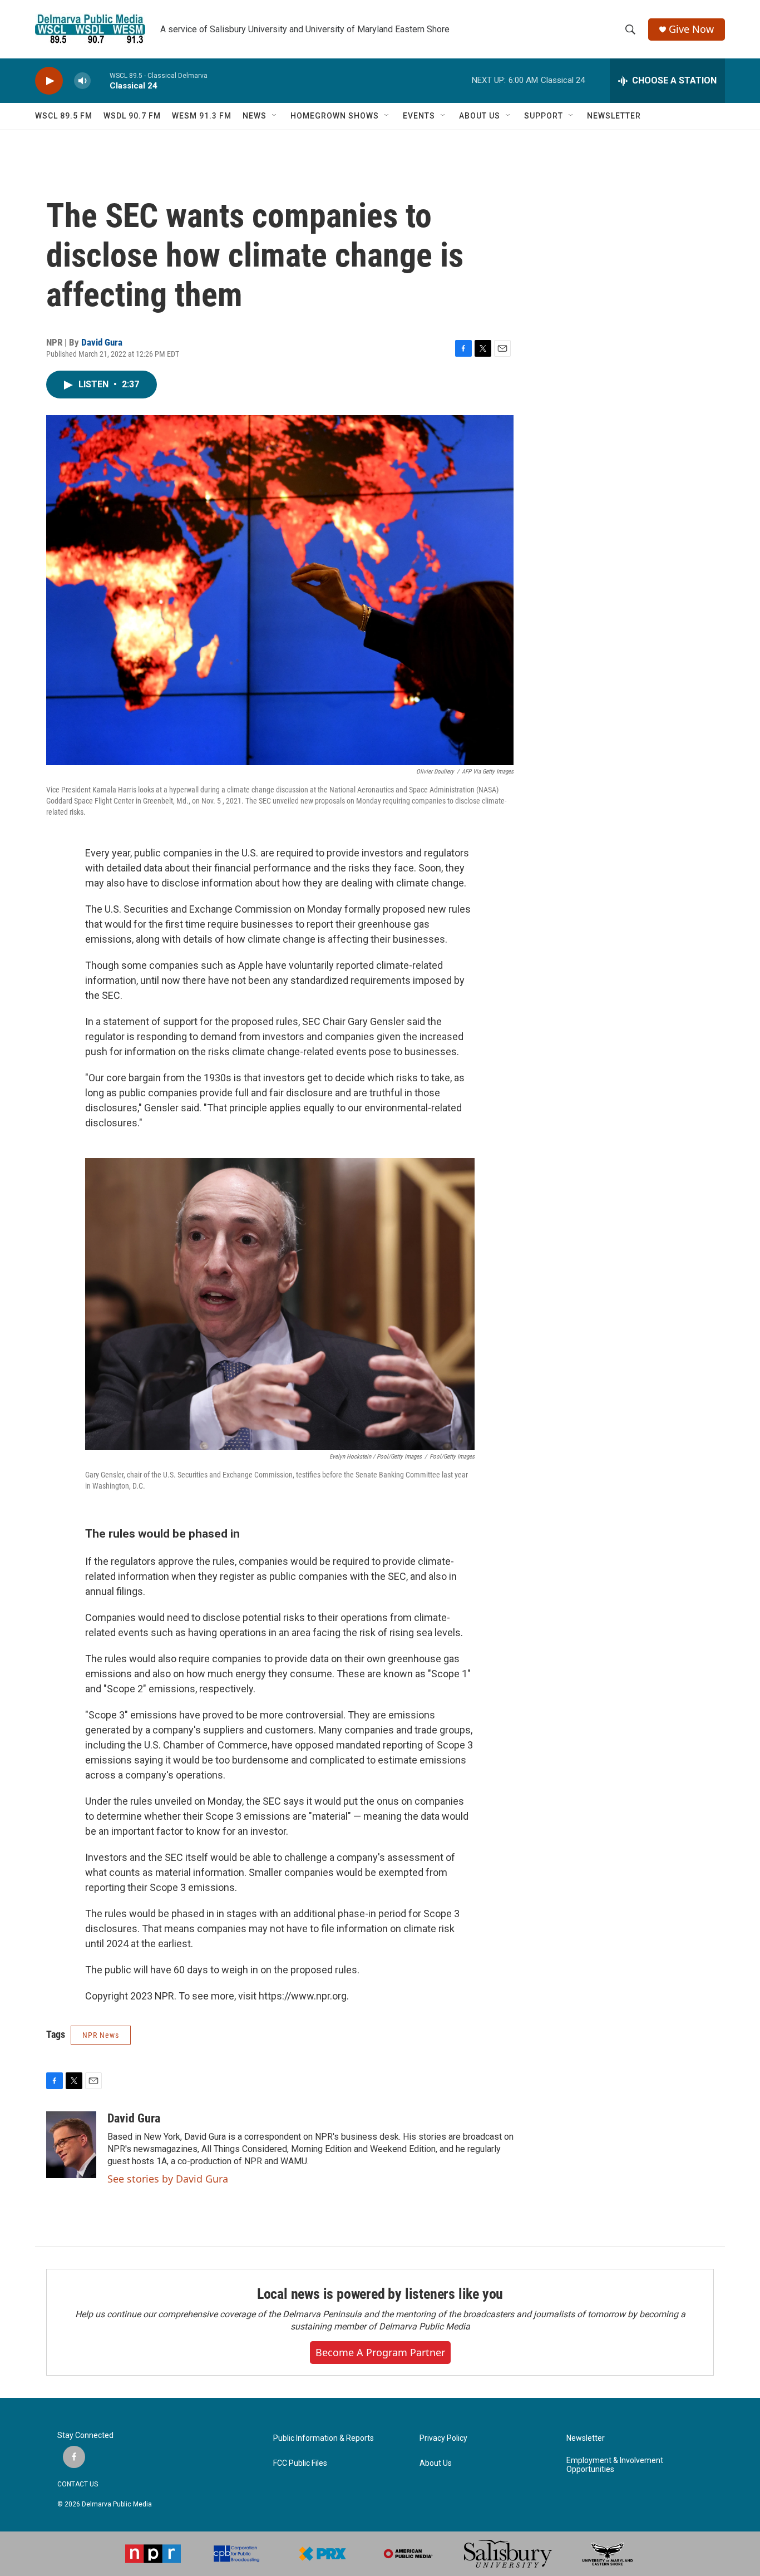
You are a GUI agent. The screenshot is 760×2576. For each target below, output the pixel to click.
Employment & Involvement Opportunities (615, 2465)
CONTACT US (78, 2484)
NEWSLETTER (614, 116)
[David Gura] (71, 2145)
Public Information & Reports (324, 2438)
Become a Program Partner (380, 2352)
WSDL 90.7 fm (132, 116)
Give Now (691, 29)
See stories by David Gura (168, 2179)
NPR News (101, 2035)
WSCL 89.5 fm (64, 116)
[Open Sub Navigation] (275, 116)
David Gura (102, 342)
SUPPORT (544, 116)
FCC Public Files (300, 2463)
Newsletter (586, 2438)
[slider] (100, 80)
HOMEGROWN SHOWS (335, 116)
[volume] (82, 81)
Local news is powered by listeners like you (380, 2294)
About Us (436, 2463)
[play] (49, 81)
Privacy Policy (443, 2438)
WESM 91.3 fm (202, 116)
